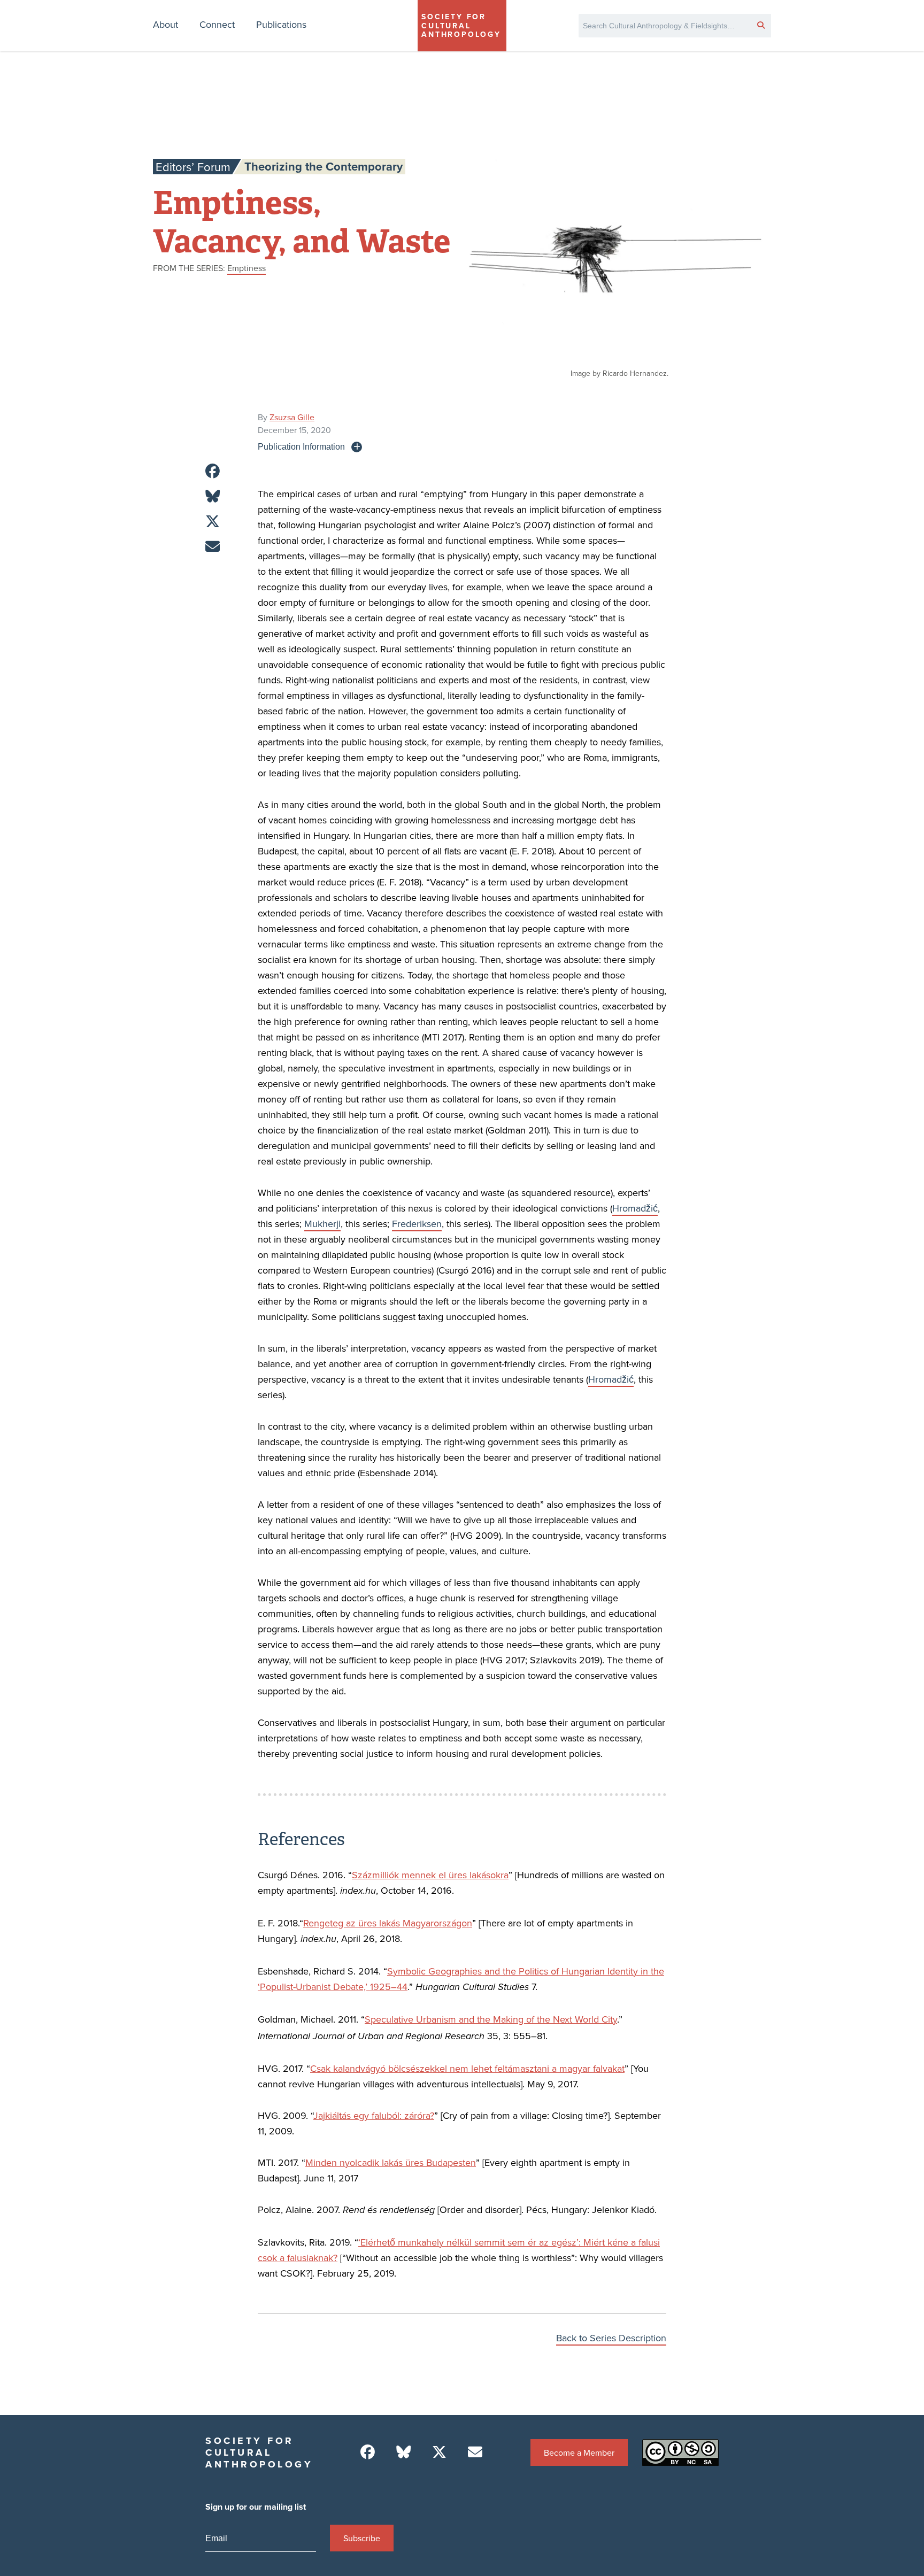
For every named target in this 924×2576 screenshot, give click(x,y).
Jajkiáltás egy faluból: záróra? (374, 2115)
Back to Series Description (611, 2338)
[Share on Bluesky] (213, 496)
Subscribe (362, 2538)
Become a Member (579, 2452)
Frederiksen (417, 1224)
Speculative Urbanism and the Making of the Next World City (491, 2019)
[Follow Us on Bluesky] (403, 2452)
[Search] (761, 25)
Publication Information (301, 446)
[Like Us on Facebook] (368, 2452)
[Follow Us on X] (439, 2452)
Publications (281, 24)
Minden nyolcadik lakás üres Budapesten (391, 2162)
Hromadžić (635, 1208)
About (165, 24)
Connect (217, 24)
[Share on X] (213, 522)
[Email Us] (475, 2452)
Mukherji (322, 1224)
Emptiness (247, 268)
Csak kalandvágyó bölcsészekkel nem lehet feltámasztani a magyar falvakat (467, 2068)
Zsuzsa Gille (292, 417)
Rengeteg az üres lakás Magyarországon (388, 1923)
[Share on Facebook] (213, 471)
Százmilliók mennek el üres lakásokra (430, 1875)
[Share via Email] (213, 547)
